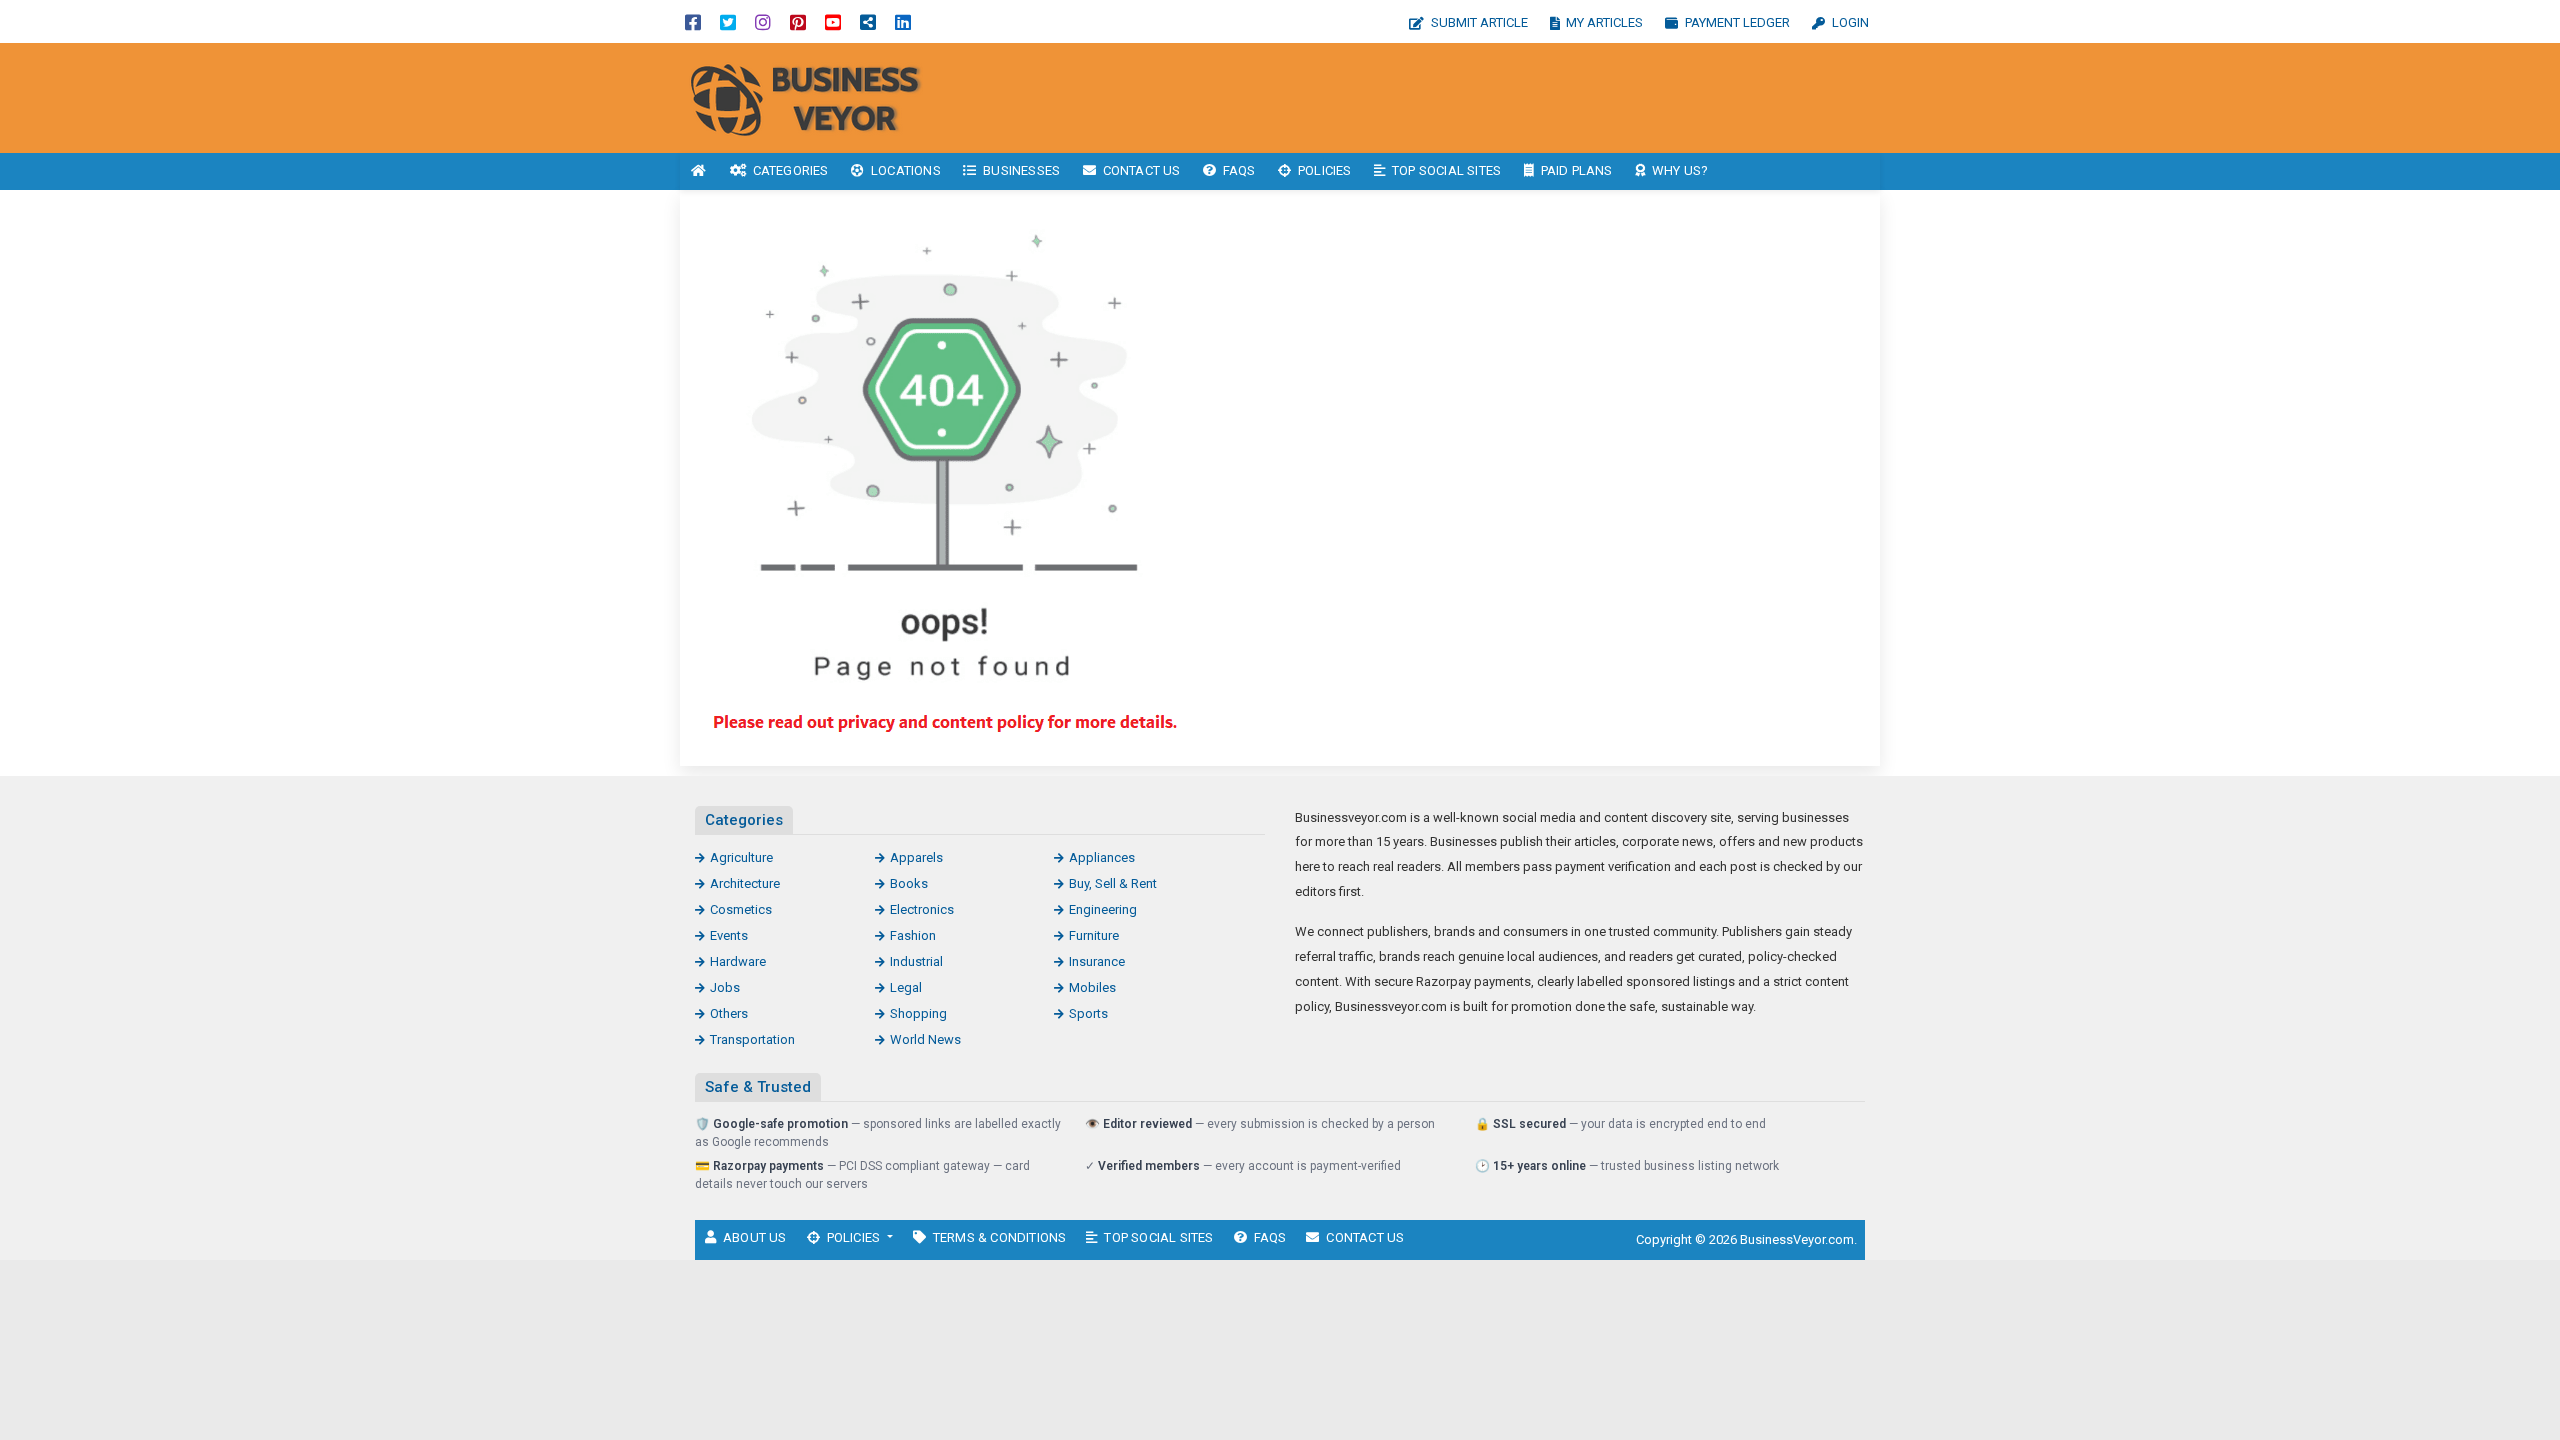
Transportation (752, 1039)
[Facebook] (693, 21)
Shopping (918, 1013)
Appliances (1102, 857)
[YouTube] (833, 21)
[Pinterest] (798, 21)
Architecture (745, 883)
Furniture (1094, 935)
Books (909, 883)
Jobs (725, 987)
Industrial (916, 961)
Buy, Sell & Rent (1113, 883)
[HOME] (699, 171)
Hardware (738, 961)
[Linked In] (903, 21)
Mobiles (1092, 987)
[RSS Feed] (868, 21)
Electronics (922, 909)
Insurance (1097, 961)
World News (925, 1039)
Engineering (1103, 909)
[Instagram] (763, 21)
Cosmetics (741, 909)
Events (729, 935)
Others (729, 1013)
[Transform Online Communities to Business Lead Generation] (815, 96)
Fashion (913, 935)
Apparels (916, 857)
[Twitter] (728, 21)
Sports (1088, 1013)
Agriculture (741, 857)
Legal (906, 987)
